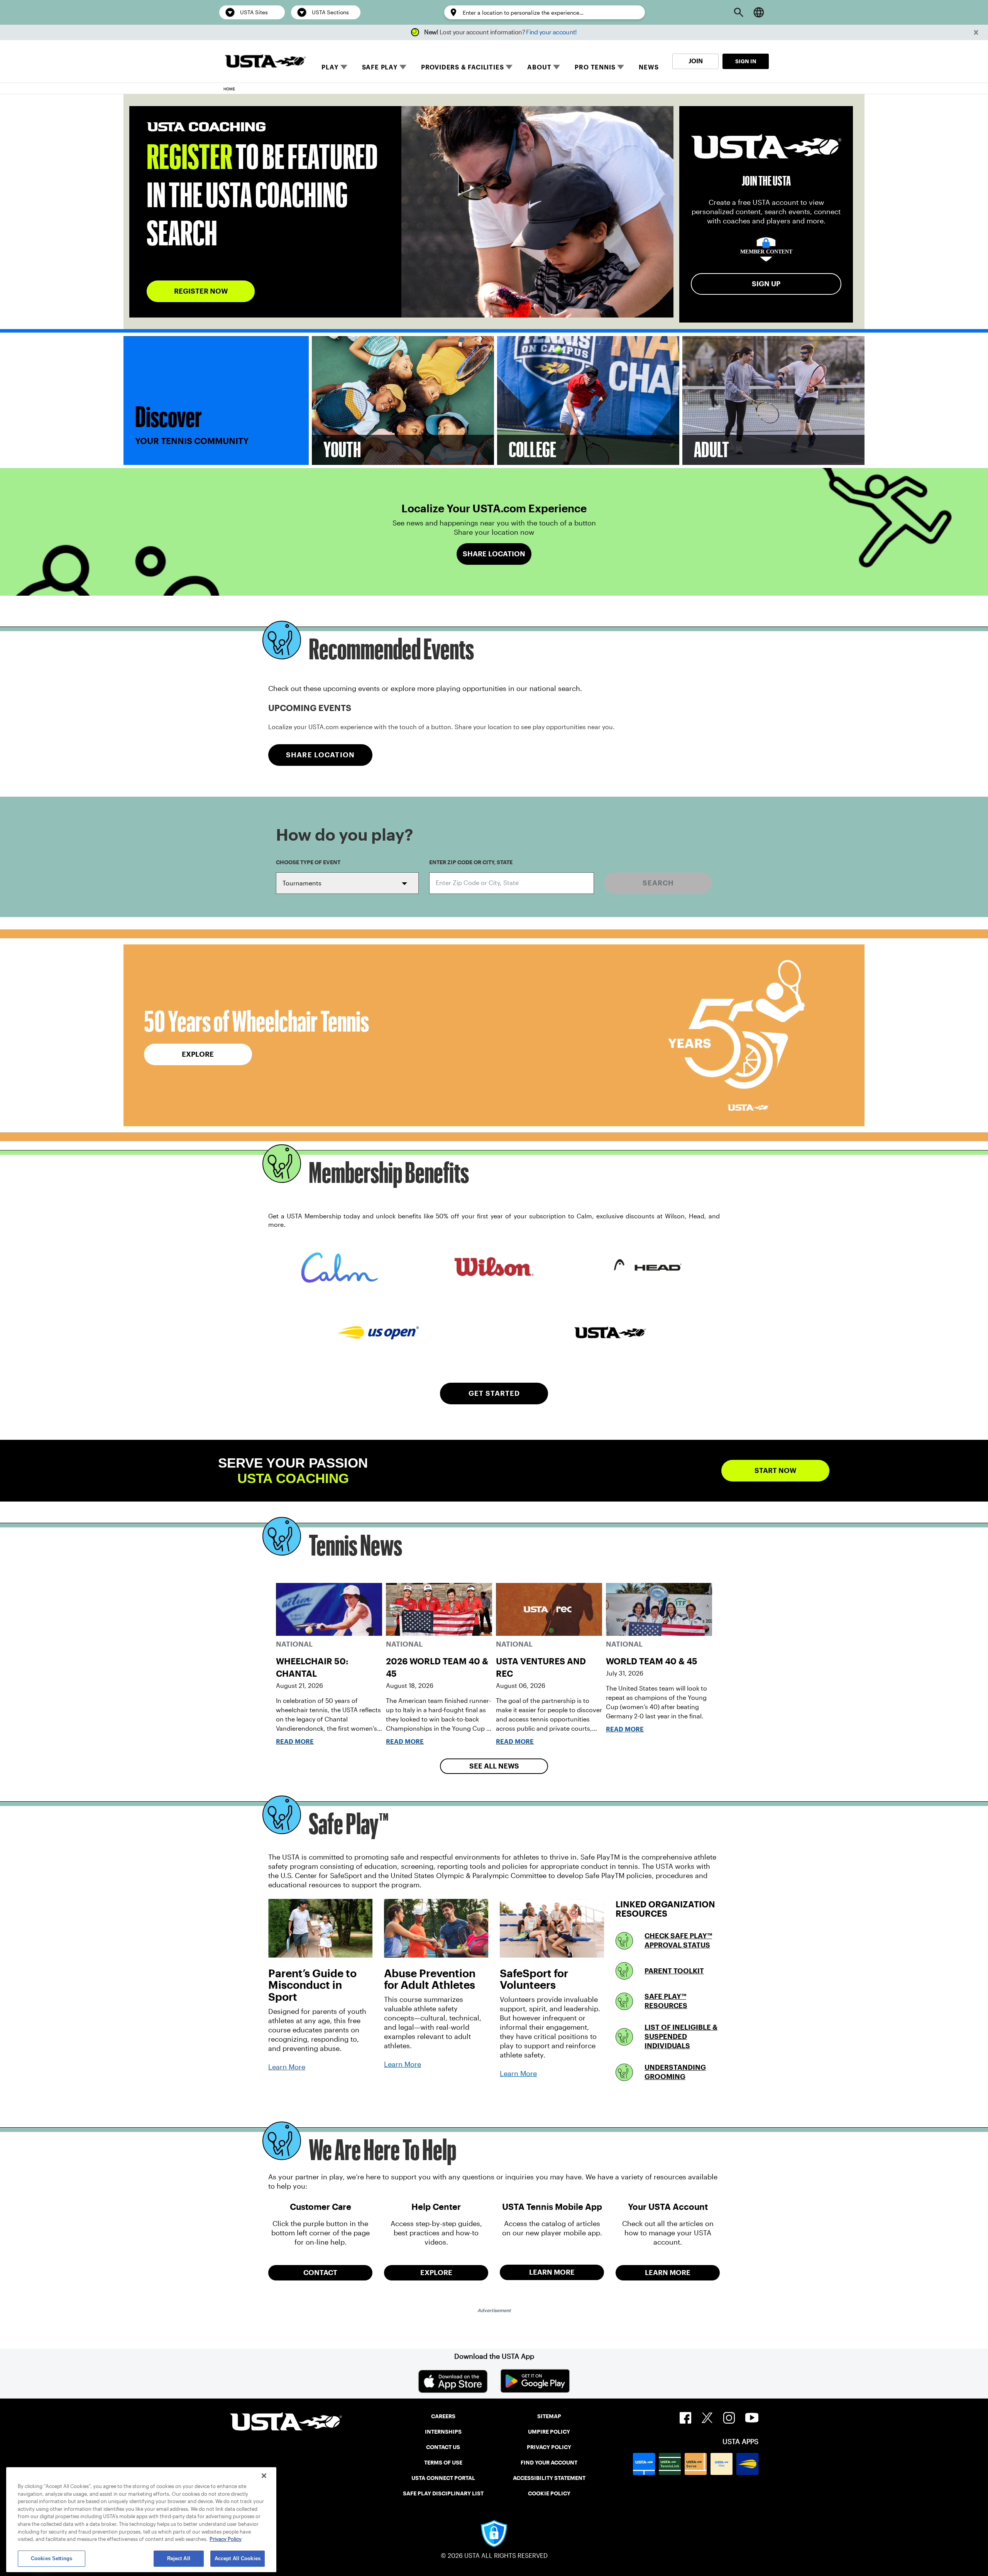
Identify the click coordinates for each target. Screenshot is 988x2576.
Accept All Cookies (238, 2558)
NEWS (649, 67)
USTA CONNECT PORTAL (443, 2478)
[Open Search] (739, 12)
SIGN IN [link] (746, 61)
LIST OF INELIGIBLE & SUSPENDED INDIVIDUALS (681, 2036)
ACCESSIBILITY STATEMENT (549, 2478)
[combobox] (512, 883)
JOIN (696, 61)
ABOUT (539, 67)
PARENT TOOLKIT (674, 1971)
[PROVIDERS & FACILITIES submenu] (509, 67)
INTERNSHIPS (443, 2432)
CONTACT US (443, 2447)
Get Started (494, 1393)
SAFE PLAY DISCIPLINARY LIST (443, 2493)
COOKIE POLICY (549, 2493)
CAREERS (443, 2416)
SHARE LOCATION (320, 755)
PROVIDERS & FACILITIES (463, 67)
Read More (295, 1742)
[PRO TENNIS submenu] (621, 67)
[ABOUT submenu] (557, 67)
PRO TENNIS (595, 67)
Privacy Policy (226, 2539)
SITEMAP (549, 2416)
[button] (976, 33)
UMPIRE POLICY (549, 2432)
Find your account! (551, 32)
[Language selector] (759, 12)
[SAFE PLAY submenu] (403, 67)
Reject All (179, 2558)
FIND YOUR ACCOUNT (549, 2463)
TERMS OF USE (443, 2463)
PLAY (330, 67)
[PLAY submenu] (344, 67)
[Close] (264, 2476)
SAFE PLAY (380, 67)
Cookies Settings (52, 2558)
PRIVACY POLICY (549, 2447)
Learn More (287, 2067)
